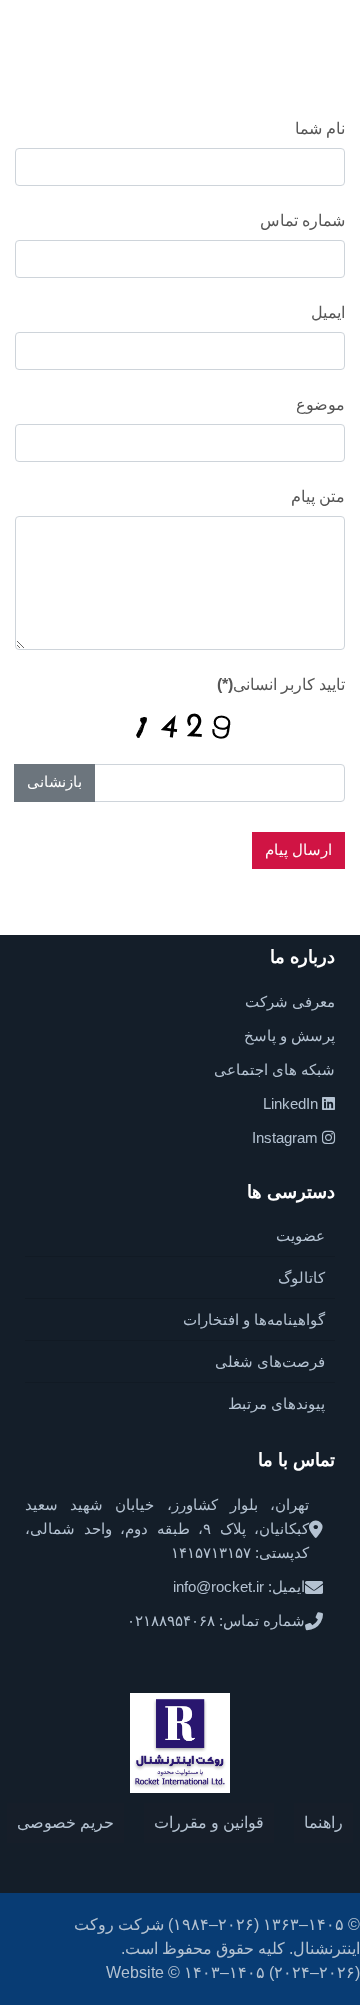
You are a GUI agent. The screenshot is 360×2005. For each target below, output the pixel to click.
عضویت (300, 1235)
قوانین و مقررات (209, 1822)
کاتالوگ (301, 1277)
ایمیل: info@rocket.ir (239, 1586)
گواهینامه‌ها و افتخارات (254, 1319)
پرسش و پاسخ (289, 1035)
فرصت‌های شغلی (270, 1361)
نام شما (320, 128)
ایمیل (328, 312)
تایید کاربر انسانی (281, 684)
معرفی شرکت (290, 1001)
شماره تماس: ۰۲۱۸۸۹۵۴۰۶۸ (216, 1620)
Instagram (287, 1137)
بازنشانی (54, 781)
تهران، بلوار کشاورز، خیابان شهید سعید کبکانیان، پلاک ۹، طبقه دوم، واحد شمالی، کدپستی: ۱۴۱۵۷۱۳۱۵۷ (167, 1528)
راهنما (323, 1822)
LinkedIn (292, 1103)
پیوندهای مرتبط (276, 1403)
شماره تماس (302, 220)
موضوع (320, 404)
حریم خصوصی (65, 1822)
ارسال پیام (298, 849)
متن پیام (318, 496)
